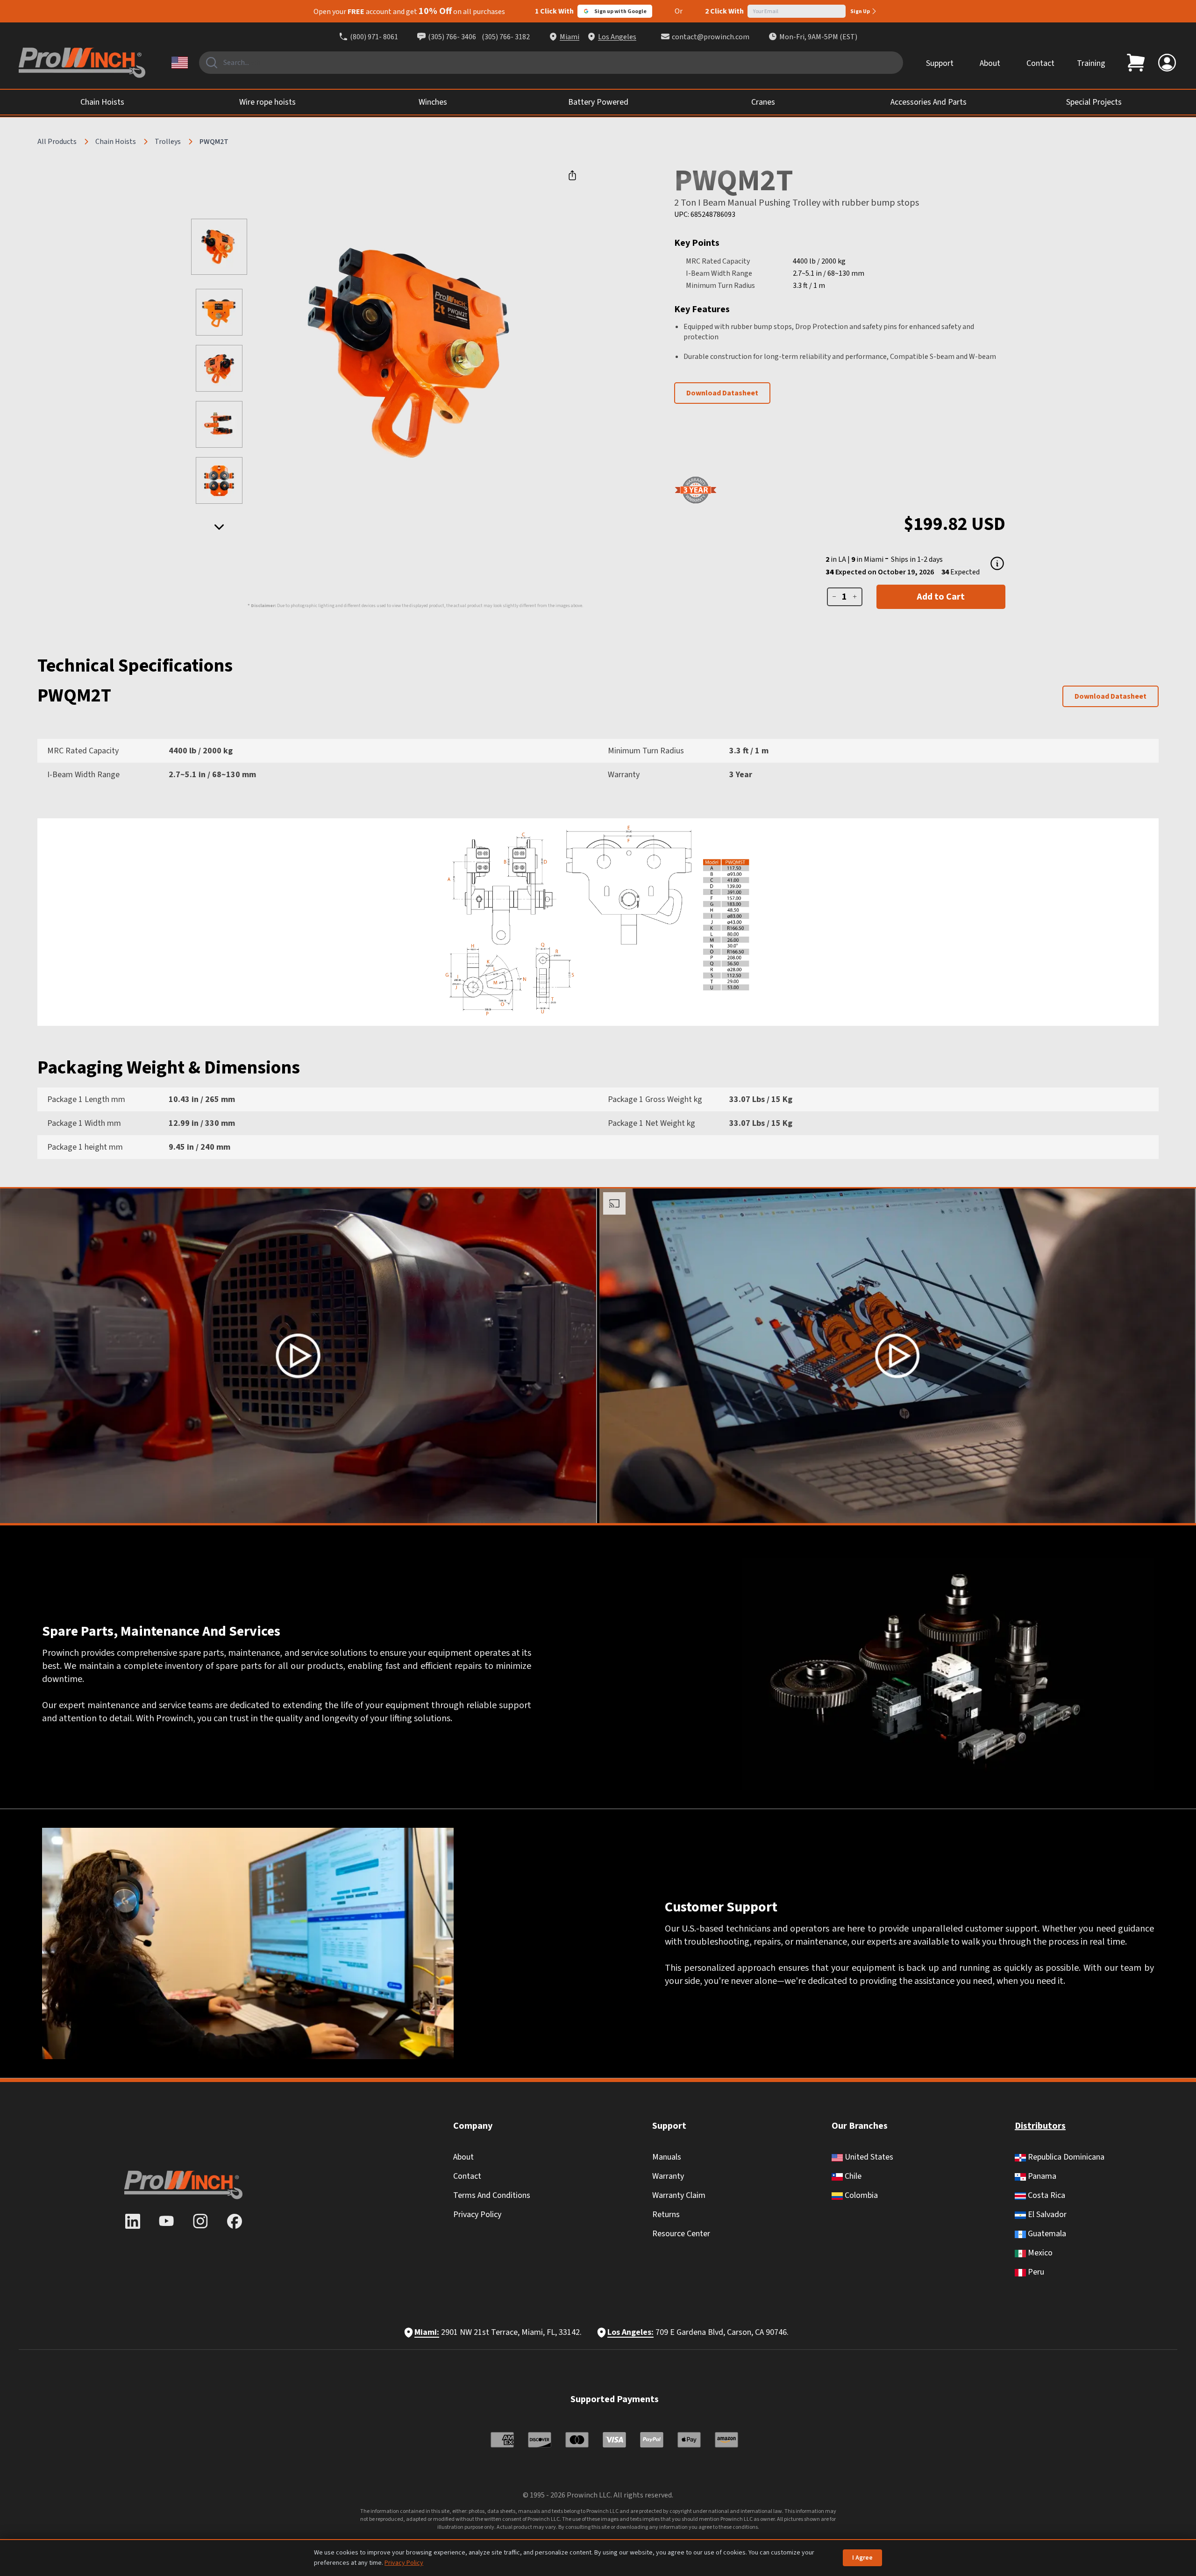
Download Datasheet (722, 393)
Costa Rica (1046, 2195)
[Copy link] (572, 175)
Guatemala (1046, 2234)
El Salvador (1046, 2215)
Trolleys (168, 142)
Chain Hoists (116, 142)
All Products (57, 142)
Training (1091, 63)
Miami (570, 37)
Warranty (668, 2176)
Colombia (860, 2195)
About (990, 63)
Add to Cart (941, 597)
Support (940, 63)
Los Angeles (617, 37)
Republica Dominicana (1065, 2157)
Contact (1040, 63)
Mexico (1039, 2253)
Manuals (667, 2157)
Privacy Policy (477, 2215)
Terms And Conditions (492, 2195)
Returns (666, 2215)
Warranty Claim (679, 2195)
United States (868, 2157)
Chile (852, 2176)
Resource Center (681, 2234)
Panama (1041, 2176)
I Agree (862, 2558)
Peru (1035, 2272)
